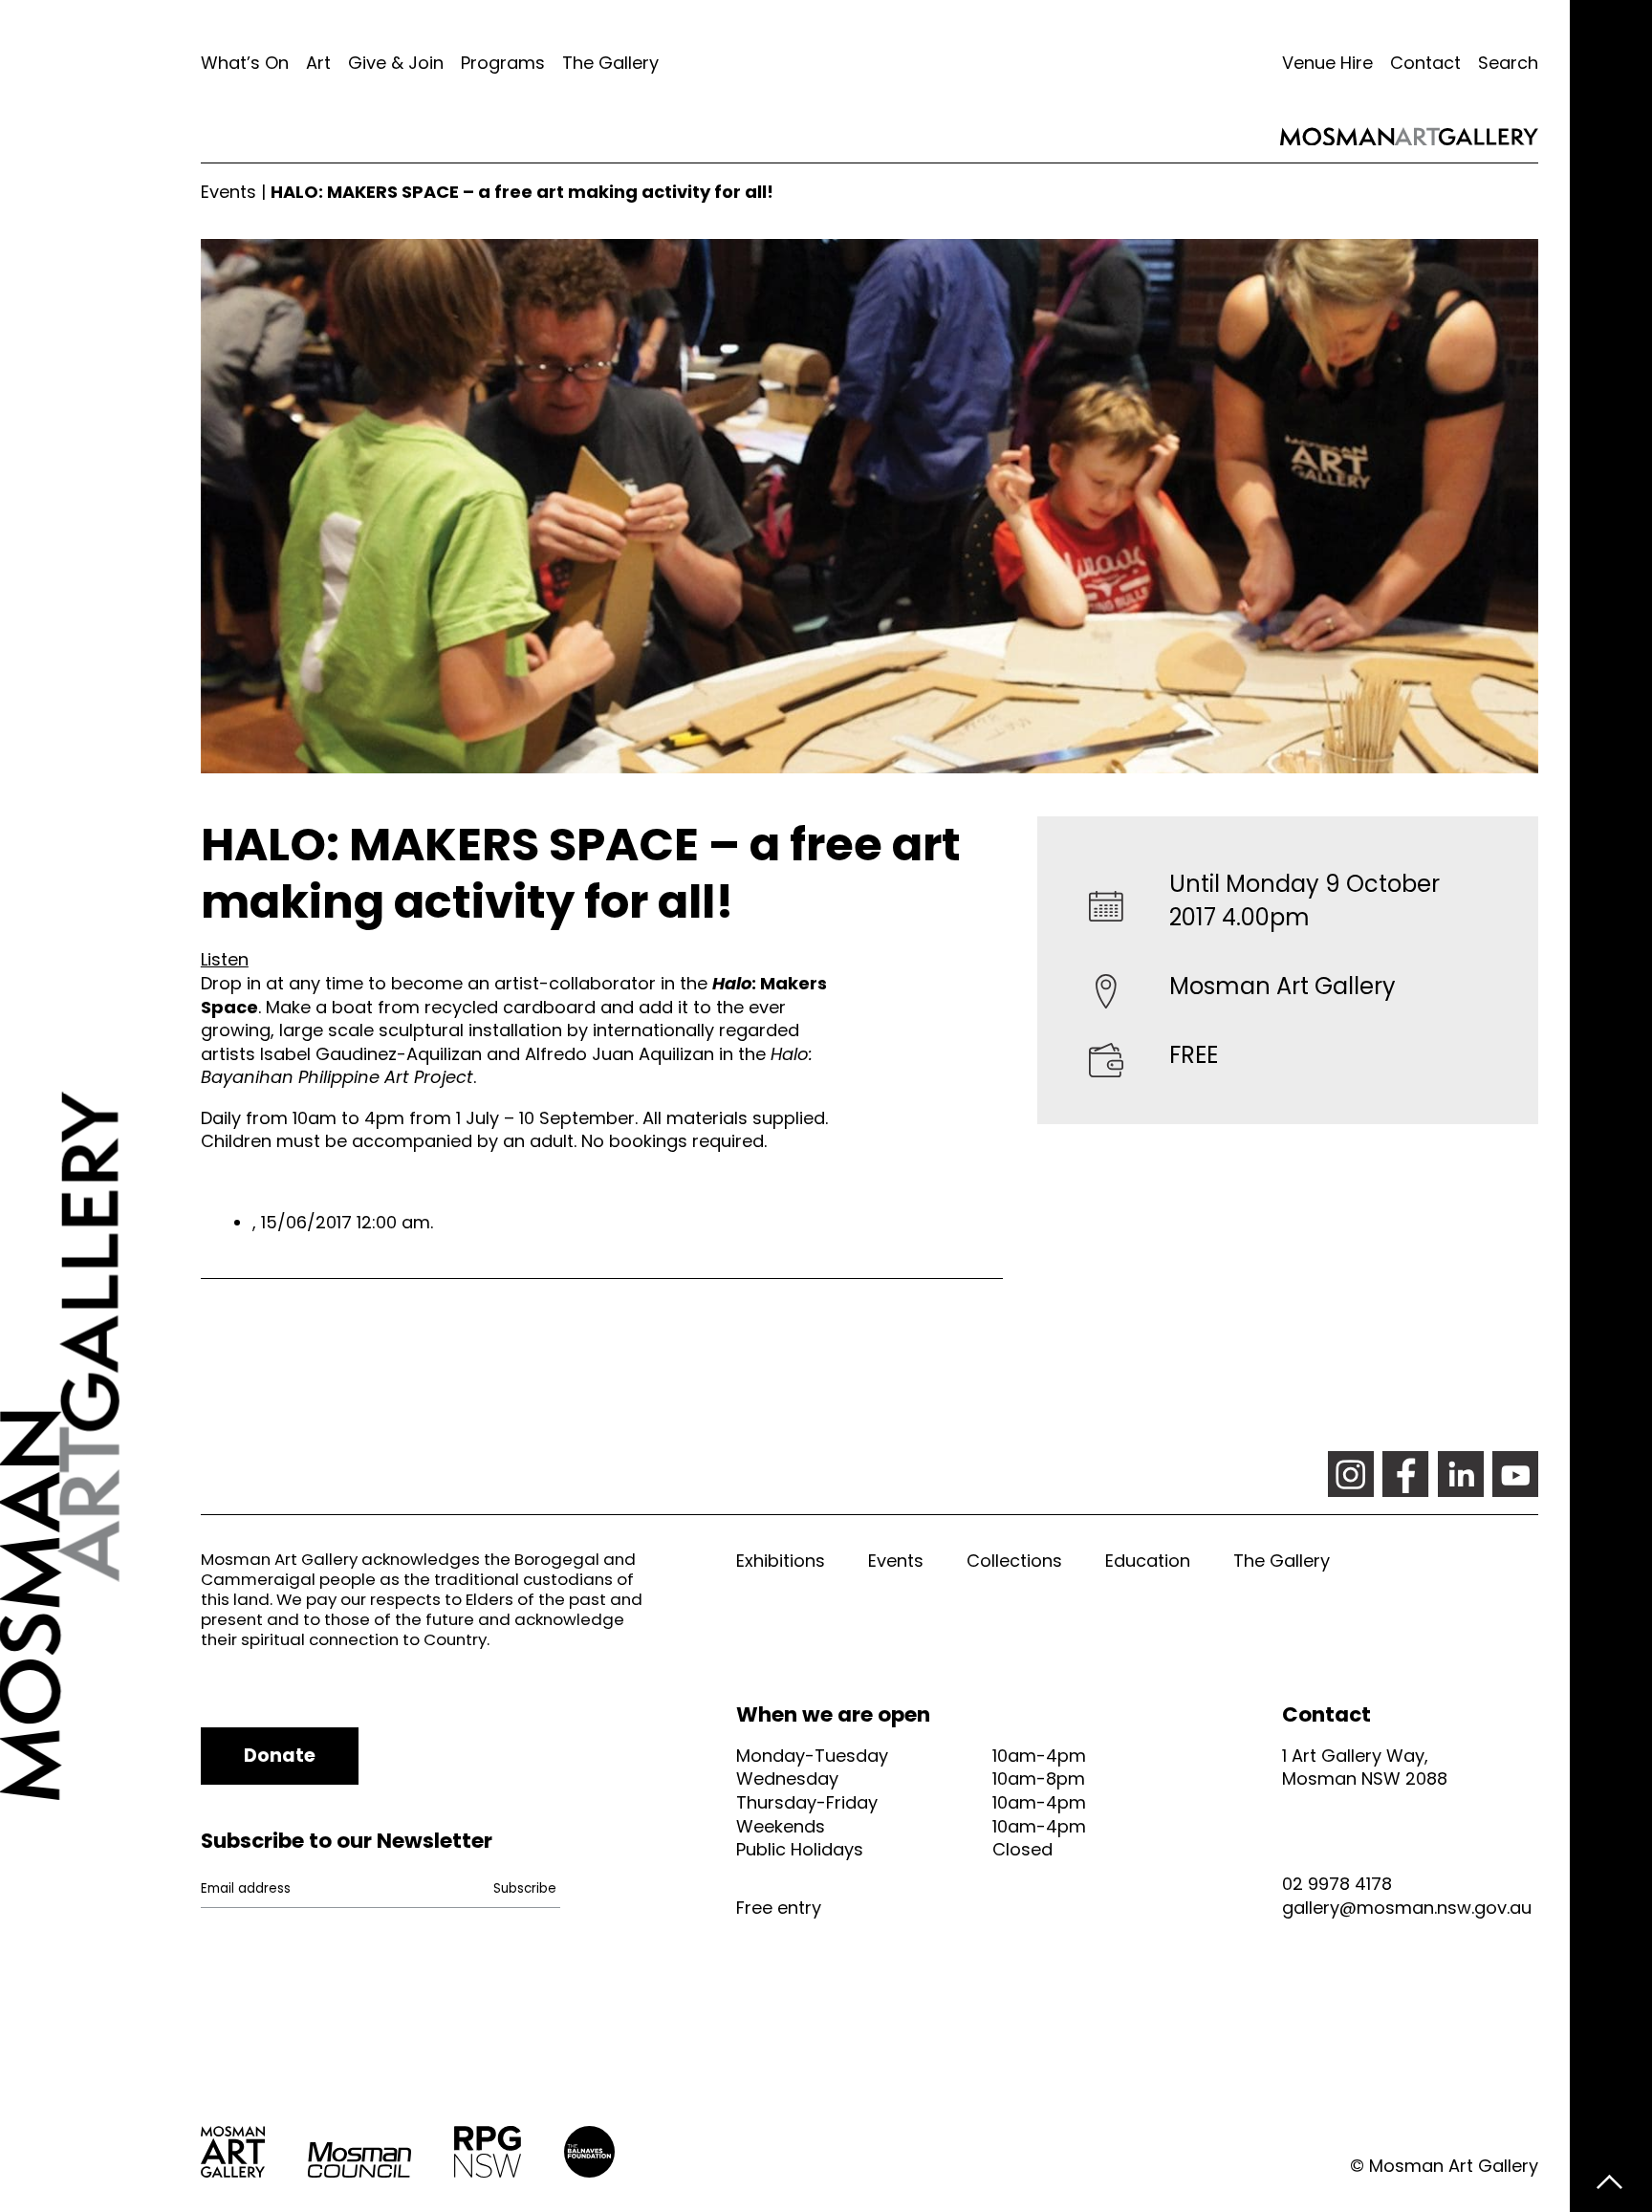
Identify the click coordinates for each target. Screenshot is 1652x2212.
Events (228, 192)
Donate (280, 1756)
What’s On (245, 63)
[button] (225, 959)
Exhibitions (781, 1561)
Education (1148, 1561)
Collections (1014, 1561)
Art (318, 63)
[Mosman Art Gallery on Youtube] (1515, 1474)
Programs (503, 63)
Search (1508, 63)
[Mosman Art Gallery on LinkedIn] (1461, 1474)
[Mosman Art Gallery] (100, 1106)
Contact (1425, 63)
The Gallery (610, 63)
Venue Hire (1327, 63)
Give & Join (396, 63)
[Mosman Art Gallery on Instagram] (1351, 1474)
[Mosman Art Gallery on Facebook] (1405, 1474)
